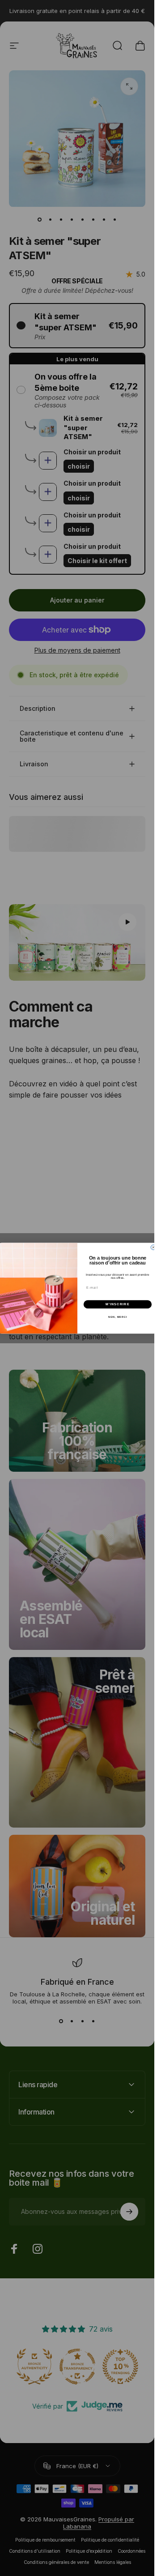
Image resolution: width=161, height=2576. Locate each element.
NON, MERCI (117, 1316)
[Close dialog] (153, 1247)
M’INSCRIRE (117, 1304)
